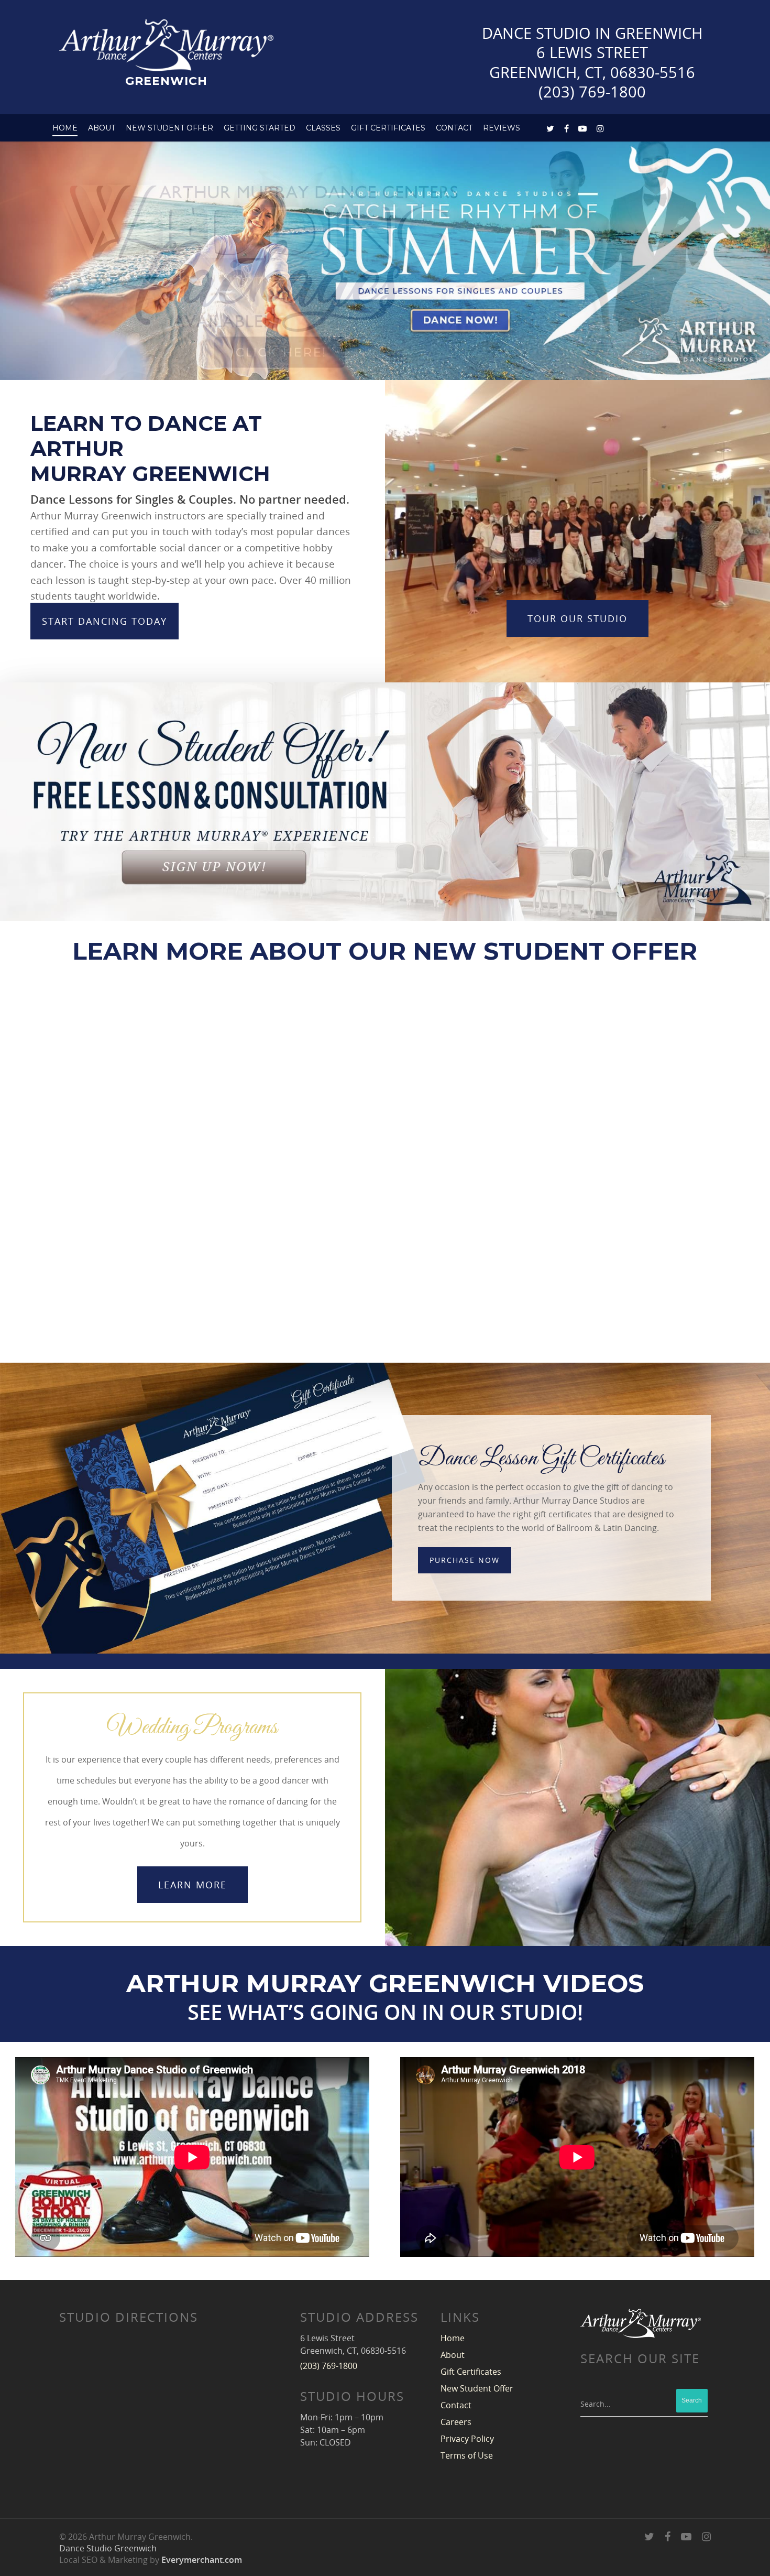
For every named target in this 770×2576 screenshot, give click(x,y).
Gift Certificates (388, 128)
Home (65, 128)
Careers (456, 2422)
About (102, 128)
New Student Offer (169, 128)
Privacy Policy (467, 2439)
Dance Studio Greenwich (108, 2548)
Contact (456, 2405)
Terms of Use (467, 2455)
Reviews (502, 128)
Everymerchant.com (202, 2560)
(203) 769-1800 (592, 91)
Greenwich (166, 80)
